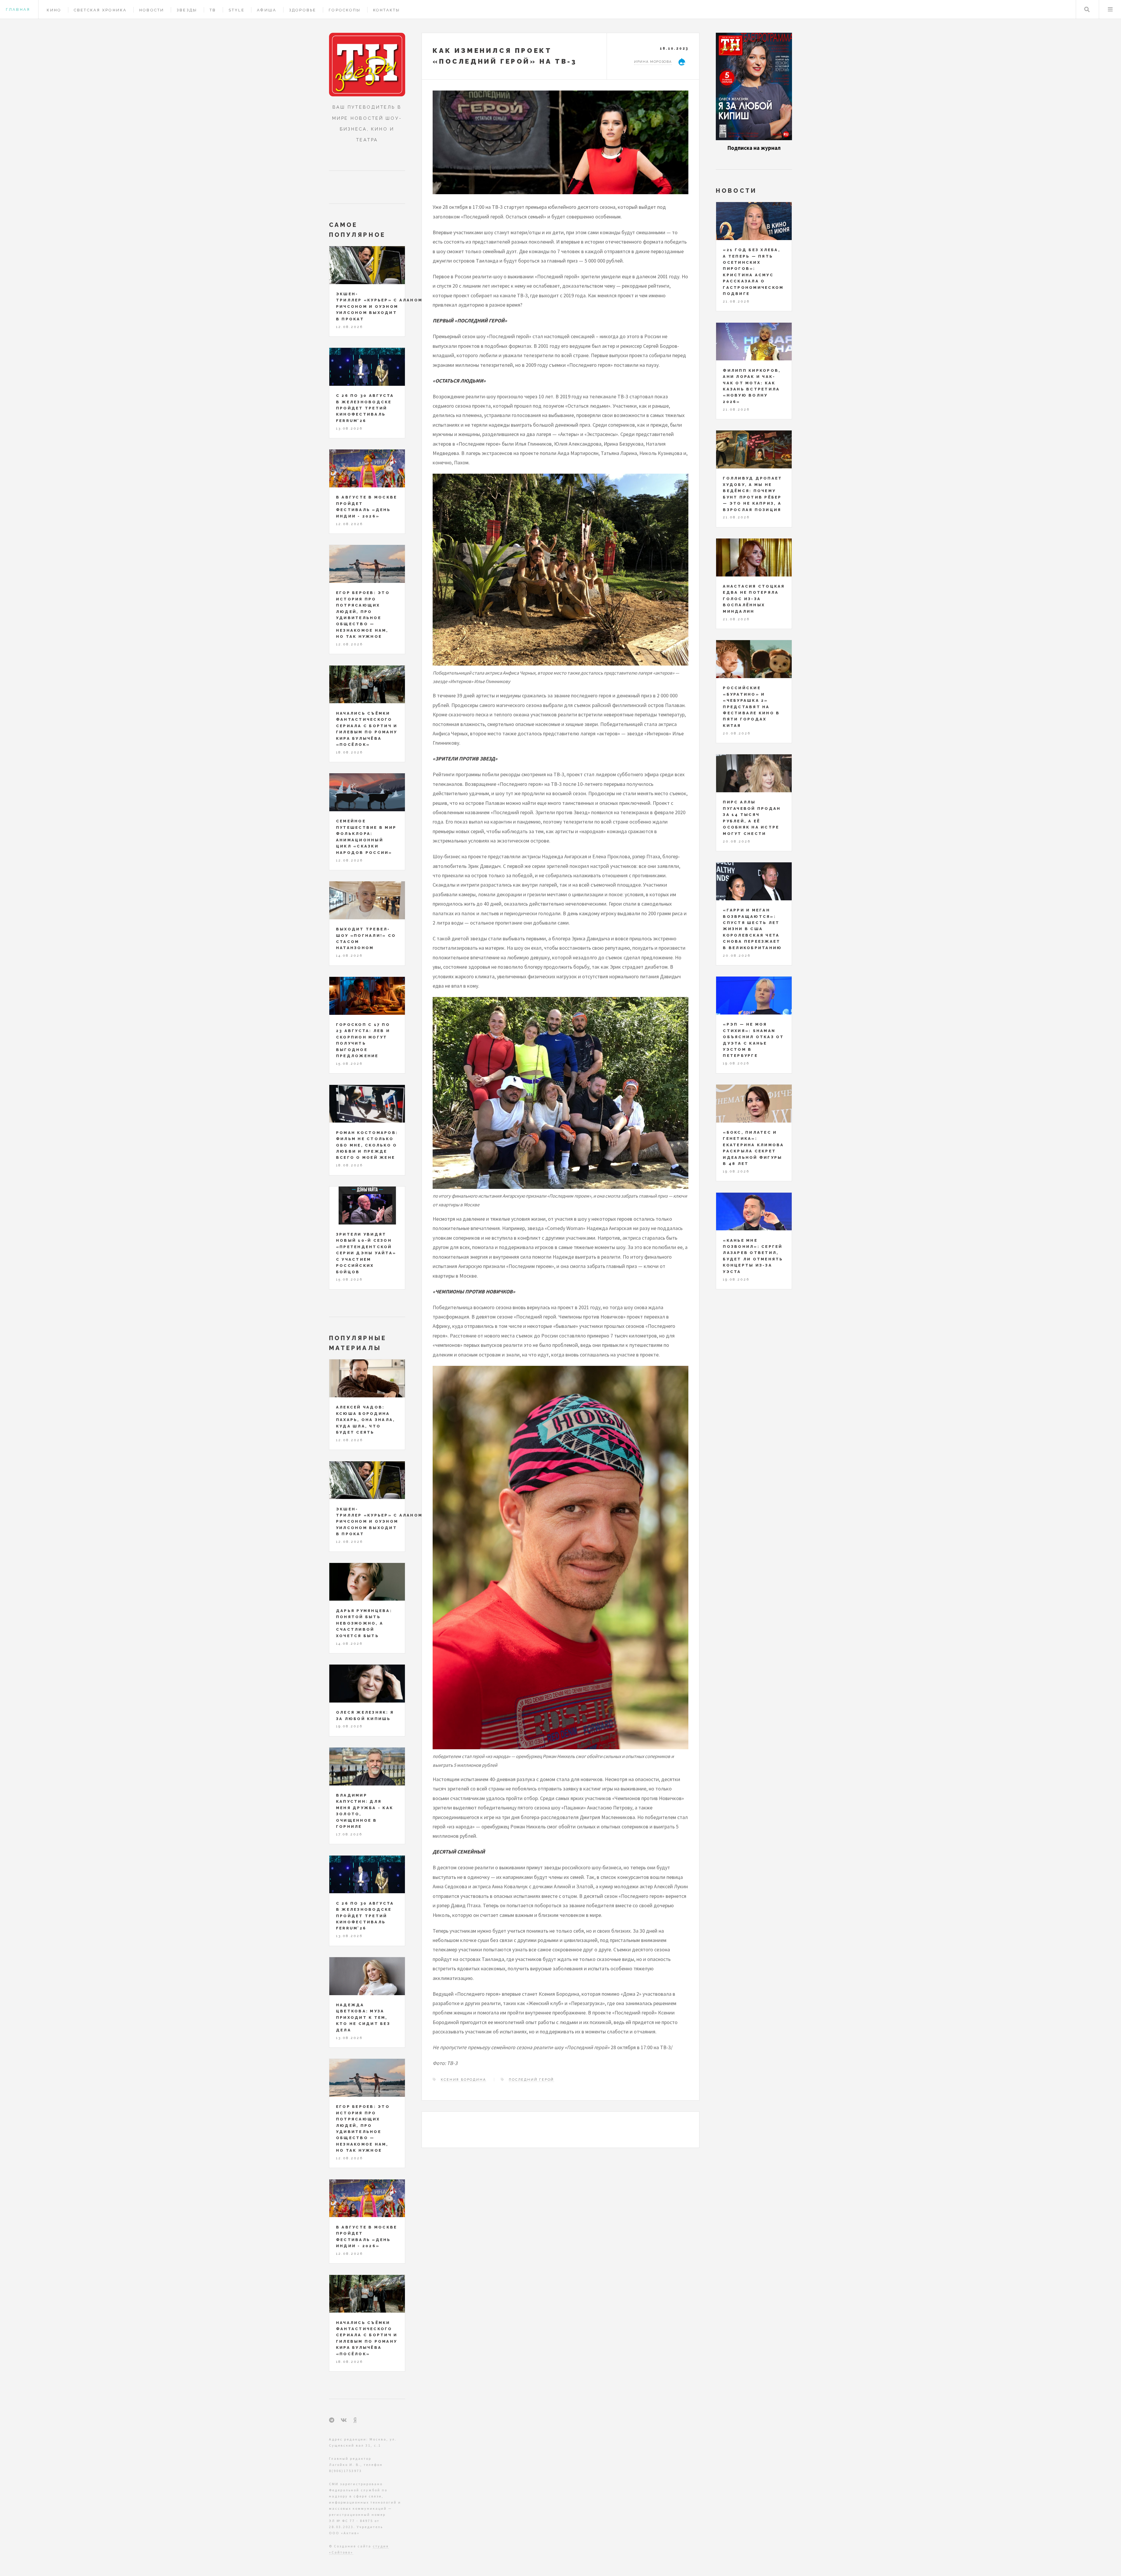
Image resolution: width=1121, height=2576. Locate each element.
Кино (54, 10)
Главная (18, 9)
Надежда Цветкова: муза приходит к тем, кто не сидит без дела (363, 2017)
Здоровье (303, 10)
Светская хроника (100, 10)
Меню (1110, 9)
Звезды (187, 10)
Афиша (267, 10)
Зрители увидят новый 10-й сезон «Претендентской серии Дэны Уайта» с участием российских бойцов (366, 1253)
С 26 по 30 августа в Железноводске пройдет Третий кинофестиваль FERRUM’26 (365, 408)
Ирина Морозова (653, 62)
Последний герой (531, 2080)
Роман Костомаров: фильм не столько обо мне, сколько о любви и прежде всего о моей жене (367, 1145)
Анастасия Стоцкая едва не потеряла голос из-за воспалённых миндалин (754, 599)
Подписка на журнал (754, 148)
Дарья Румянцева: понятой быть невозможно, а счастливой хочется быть (364, 1623)
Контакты (387, 10)
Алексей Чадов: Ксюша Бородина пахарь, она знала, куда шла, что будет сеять (366, 1420)
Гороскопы (345, 10)
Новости (152, 10)
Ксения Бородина (463, 2080)
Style (237, 10)
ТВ (213, 10)
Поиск (1087, 9)
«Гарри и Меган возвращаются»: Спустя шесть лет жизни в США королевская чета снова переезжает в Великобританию (752, 929)
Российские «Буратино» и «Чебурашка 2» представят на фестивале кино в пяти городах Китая (751, 707)
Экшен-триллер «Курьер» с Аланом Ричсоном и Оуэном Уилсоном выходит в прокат (379, 306)
